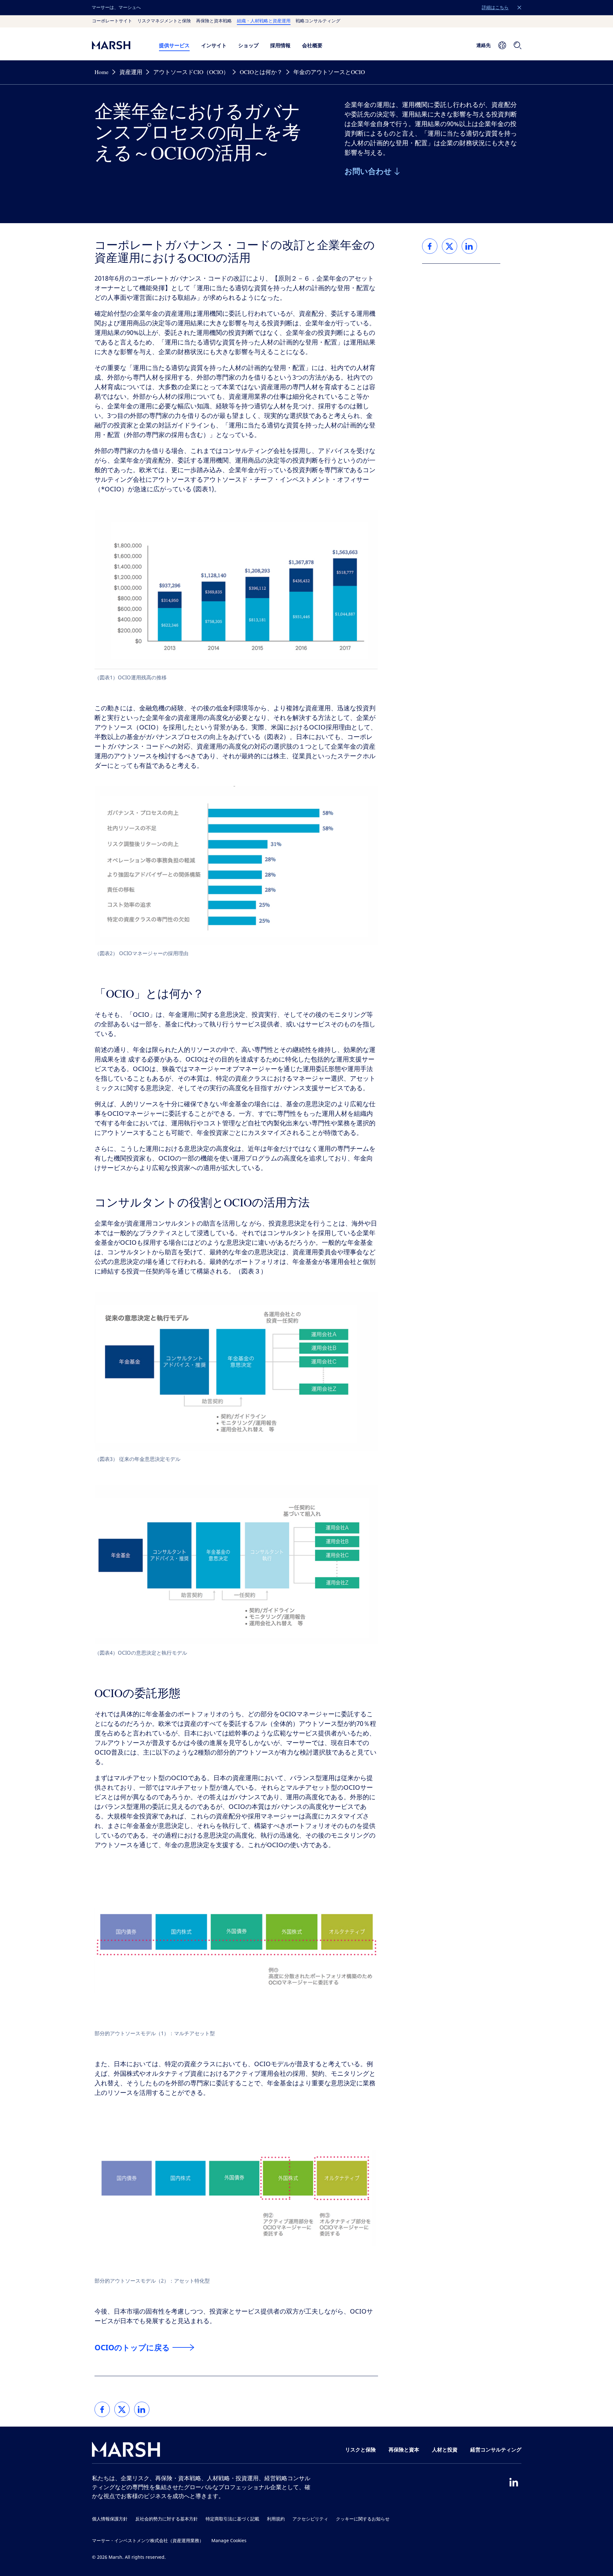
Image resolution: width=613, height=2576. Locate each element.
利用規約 (276, 2519)
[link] (102, 2409)
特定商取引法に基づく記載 (232, 2519)
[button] (519, 8)
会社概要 (312, 45)
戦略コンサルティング (318, 21)
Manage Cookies (229, 2541)
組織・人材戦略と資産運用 (264, 21)
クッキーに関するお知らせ (363, 2519)
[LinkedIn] (514, 2482)
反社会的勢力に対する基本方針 (167, 2519)
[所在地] (502, 45)
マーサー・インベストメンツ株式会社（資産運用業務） (148, 2541)
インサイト (214, 45)
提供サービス (174, 45)
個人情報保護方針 (110, 2519)
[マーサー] (119, 45)
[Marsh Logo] (126, 2451)
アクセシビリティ (310, 2519)
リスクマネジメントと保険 (164, 21)
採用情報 (280, 45)
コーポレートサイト (112, 21)
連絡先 (484, 45)
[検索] (518, 45)
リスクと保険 (360, 2450)
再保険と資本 (404, 2450)
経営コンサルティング (496, 2450)
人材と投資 (445, 2450)
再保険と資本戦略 (214, 21)
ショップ (248, 45)
